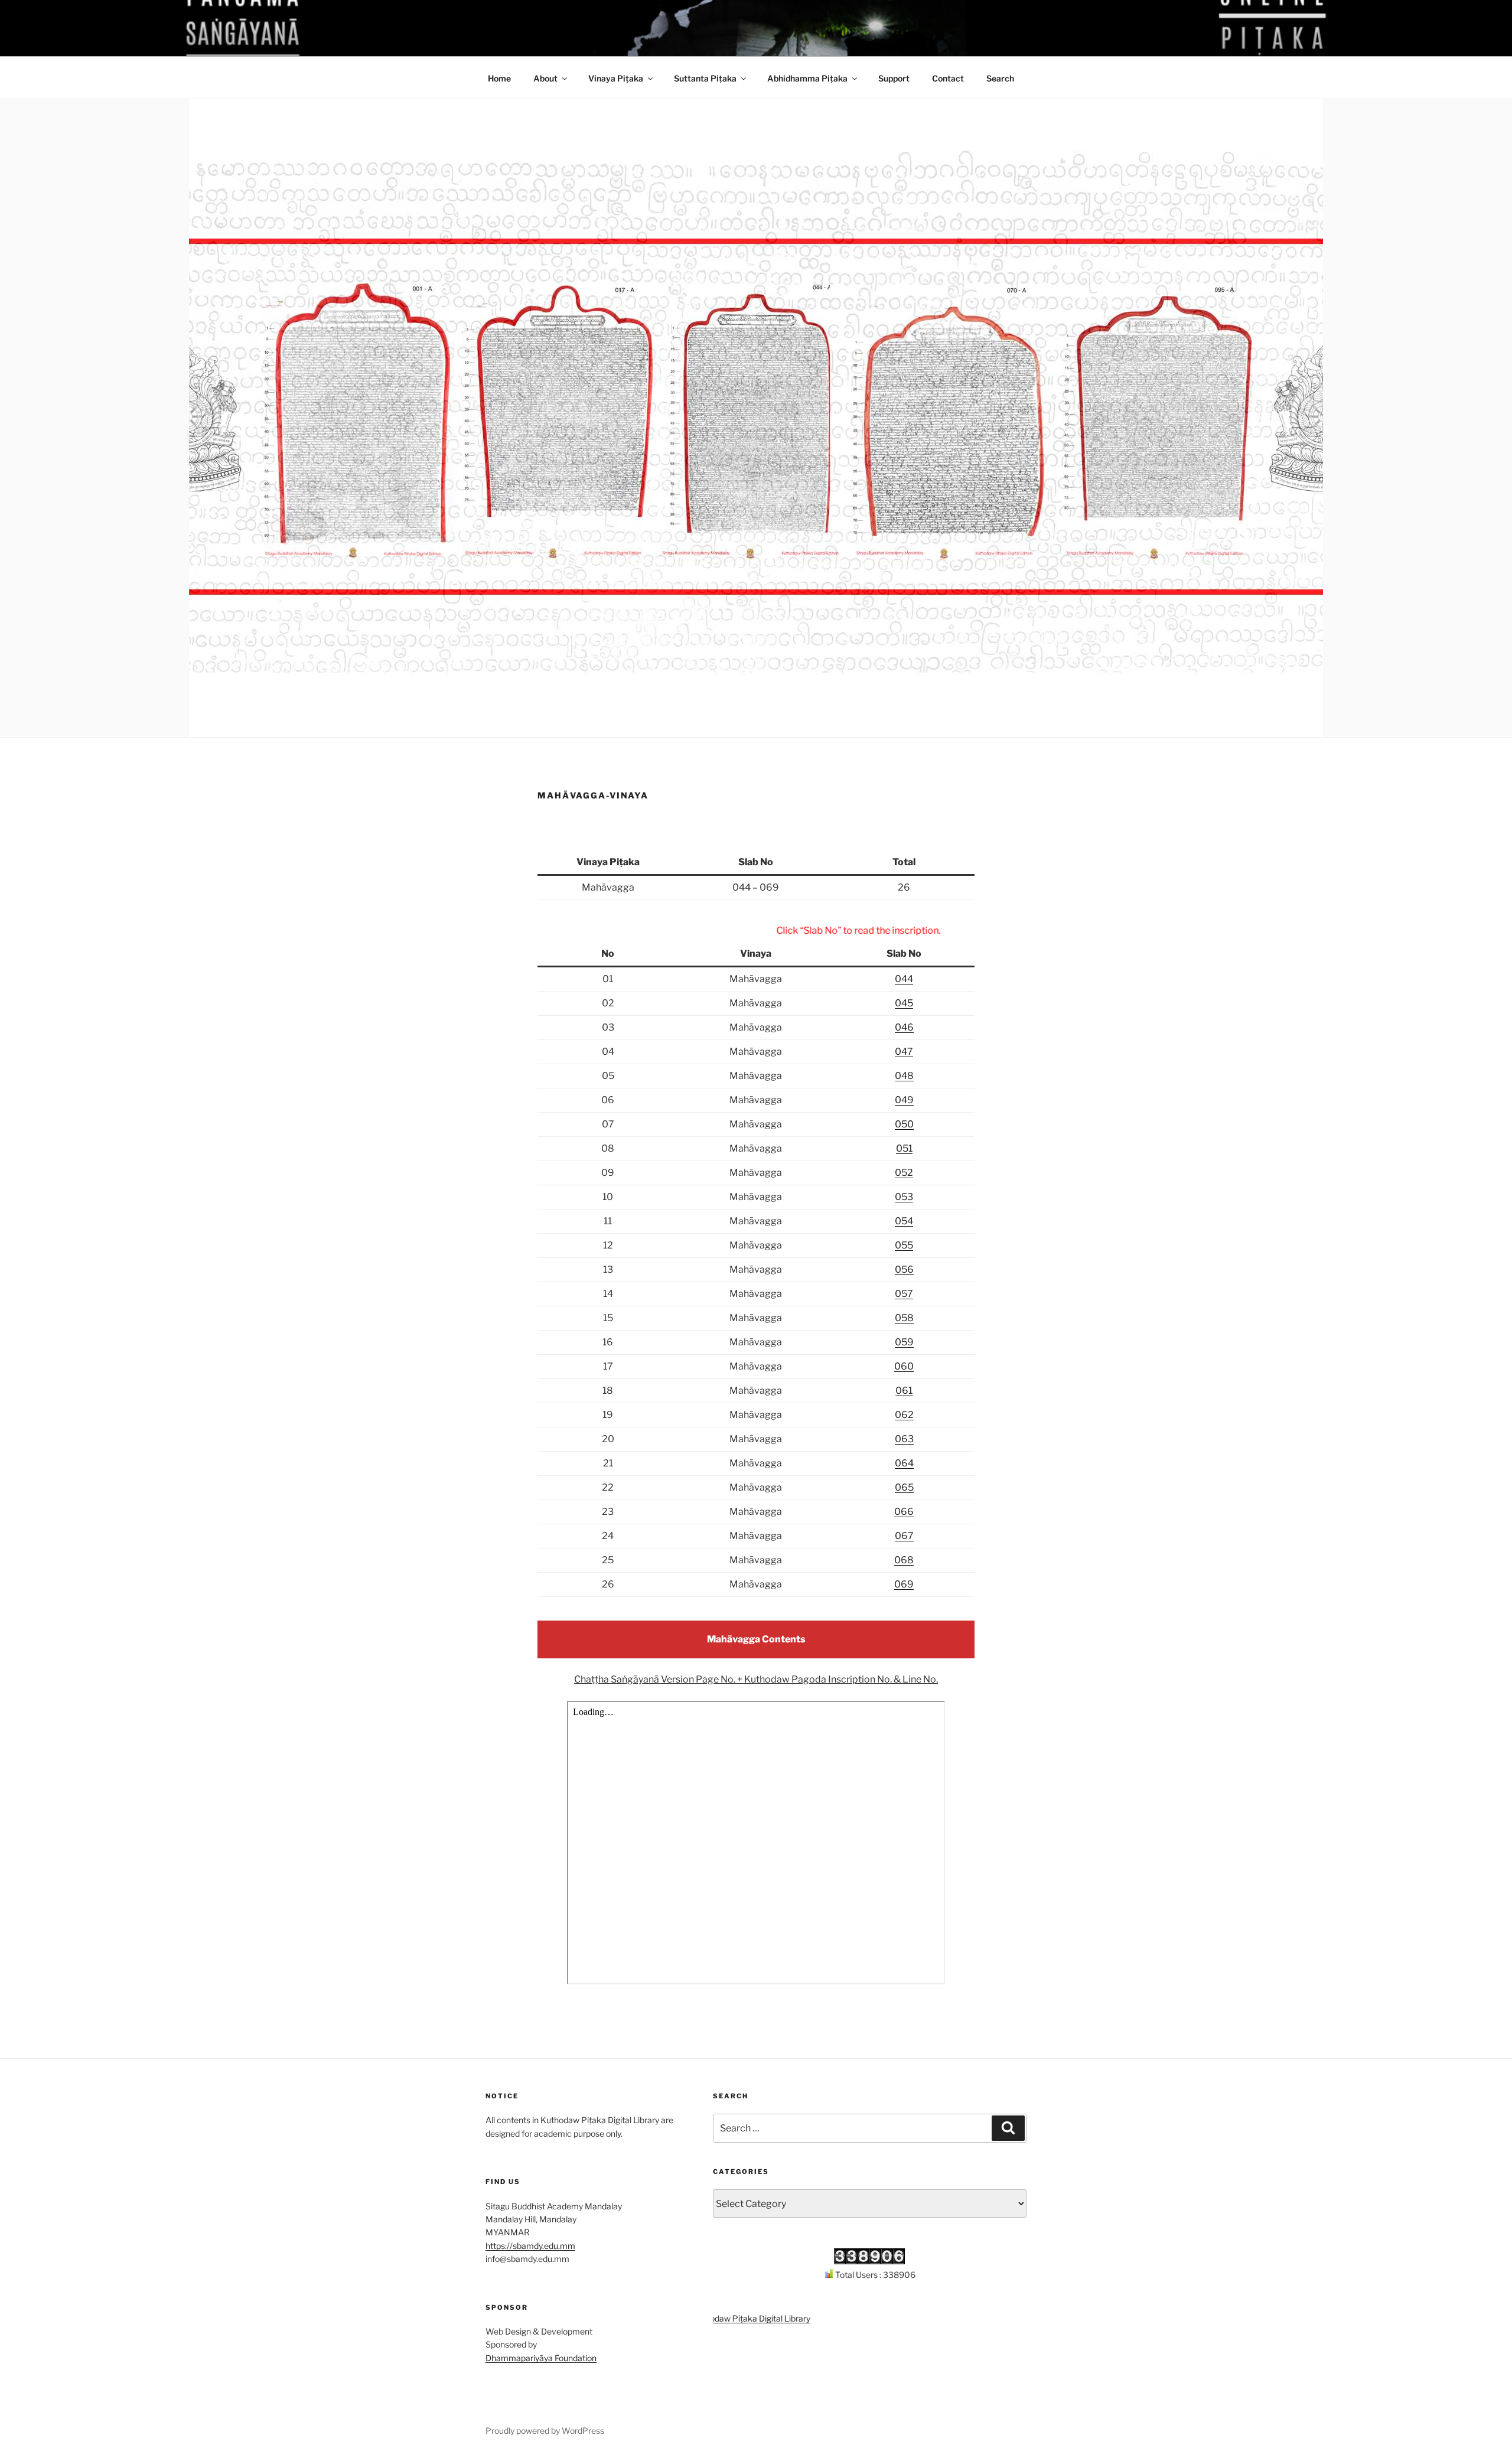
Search (1000, 78)
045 (904, 1003)
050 (904, 1124)
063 (904, 1439)
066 (904, 1512)
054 (904, 1221)
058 (904, 1318)
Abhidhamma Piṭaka (807, 78)
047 (904, 1052)
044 (904, 979)
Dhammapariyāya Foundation (541, 2358)
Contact (948, 78)
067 (904, 1536)
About (545, 78)
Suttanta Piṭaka (705, 78)
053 (904, 1197)
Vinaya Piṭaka (616, 78)
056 (904, 1269)
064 (904, 1463)
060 (904, 1366)
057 (904, 1294)
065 (904, 1487)
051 (904, 1148)
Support (894, 78)
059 (904, 1342)
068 (904, 1560)
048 (904, 1076)
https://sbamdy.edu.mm (530, 2246)
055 (904, 1245)
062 (904, 1415)
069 (904, 1584)
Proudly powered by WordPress (545, 2431)
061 (904, 1391)
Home (499, 78)
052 (904, 1173)
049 (904, 1100)
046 (904, 1027)
